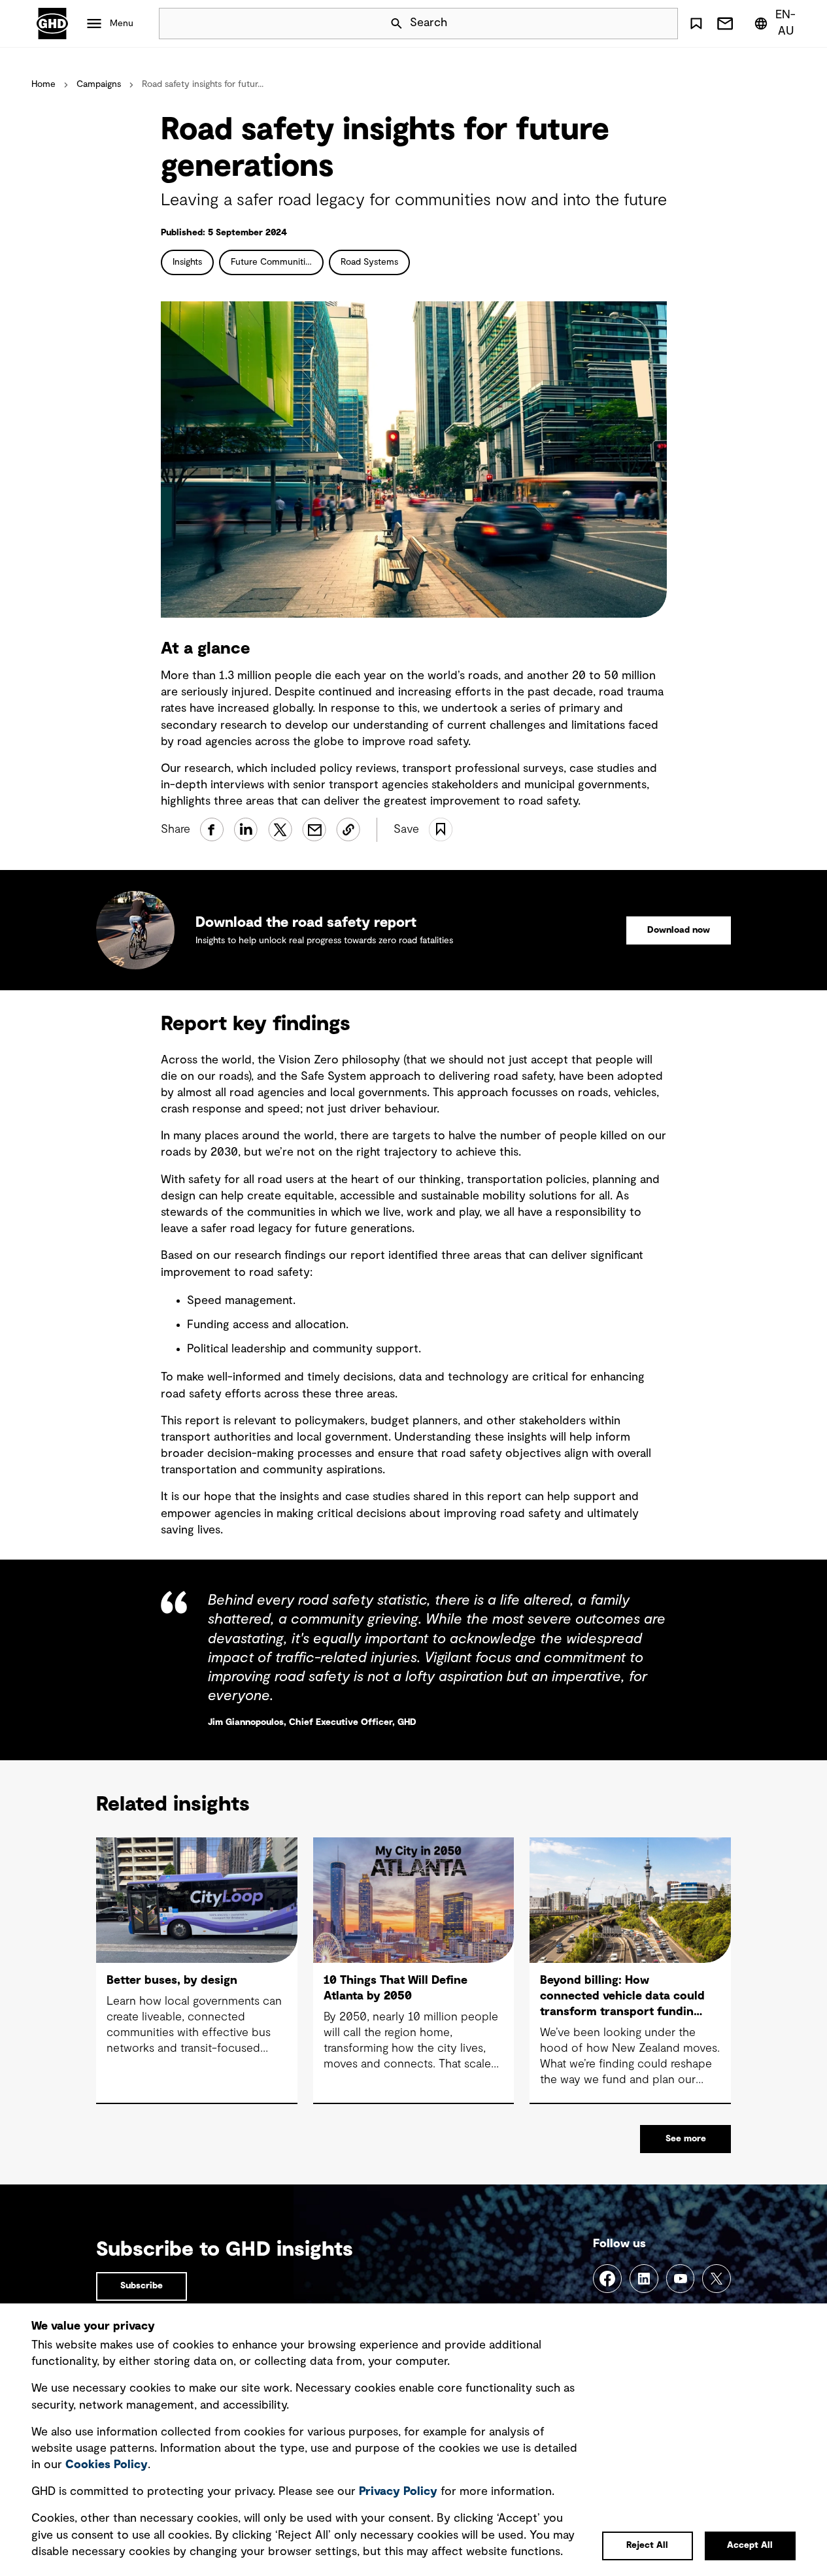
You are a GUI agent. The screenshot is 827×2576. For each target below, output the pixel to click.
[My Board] (696, 24)
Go (662, 24)
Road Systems (369, 262)
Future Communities (273, 262)
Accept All (750, 2545)
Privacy (398, 2492)
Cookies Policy (107, 2465)
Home (43, 84)
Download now (679, 930)
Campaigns (99, 84)
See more (686, 2139)
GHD (52, 24)
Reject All (647, 2545)
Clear (631, 24)
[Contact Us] (725, 24)
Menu (122, 24)
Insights (187, 262)
